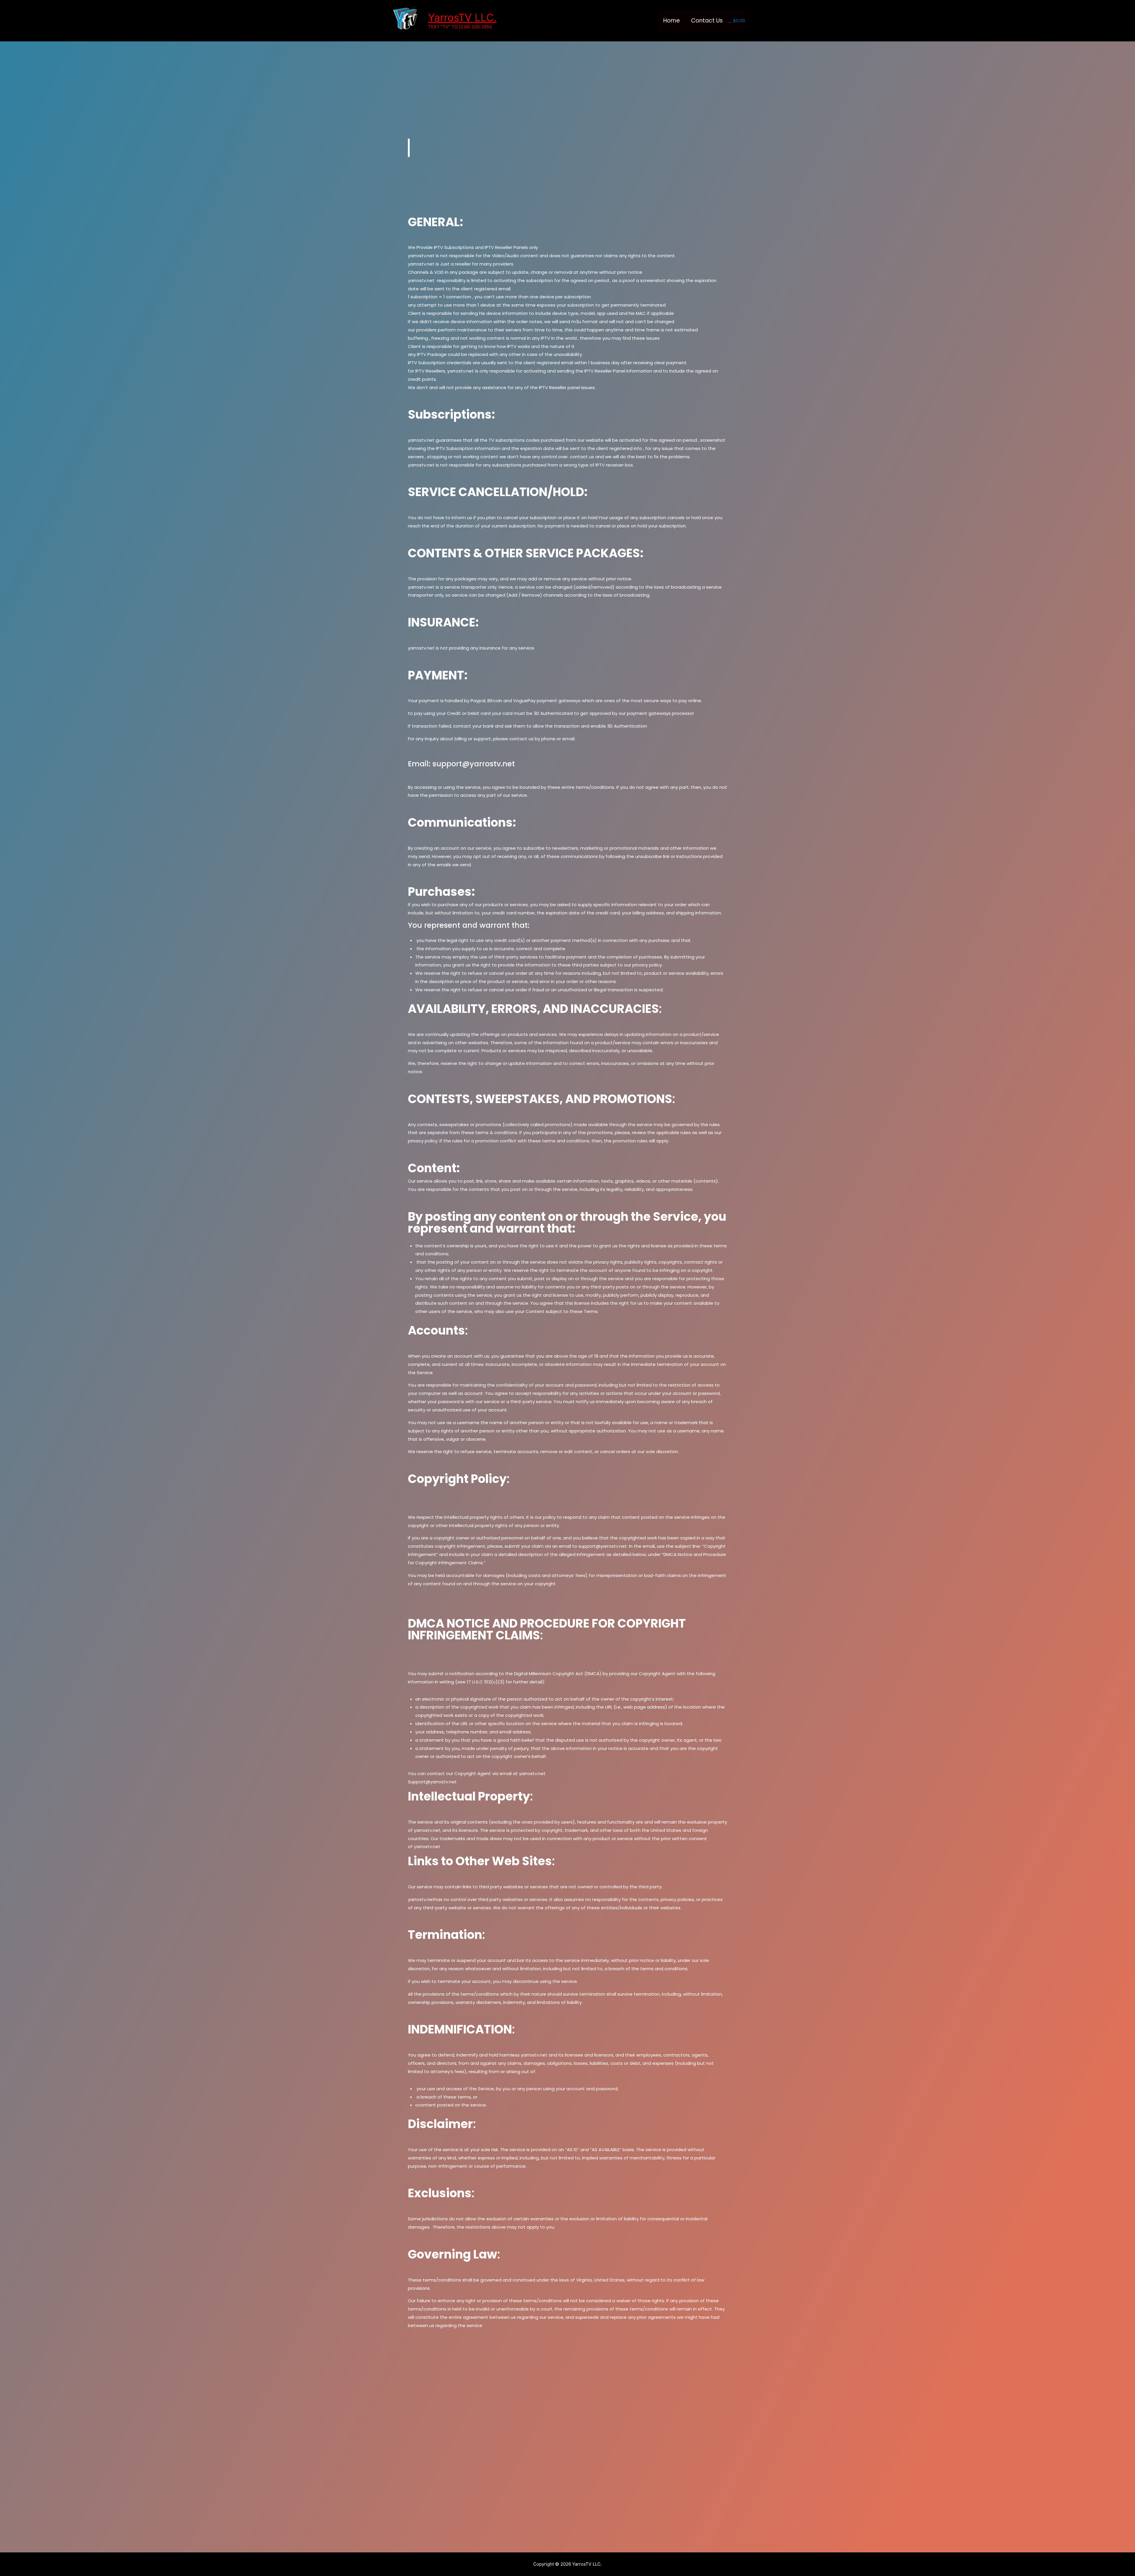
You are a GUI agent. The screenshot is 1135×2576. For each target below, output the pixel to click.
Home (672, 21)
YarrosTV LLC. (462, 17)
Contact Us (707, 21)
